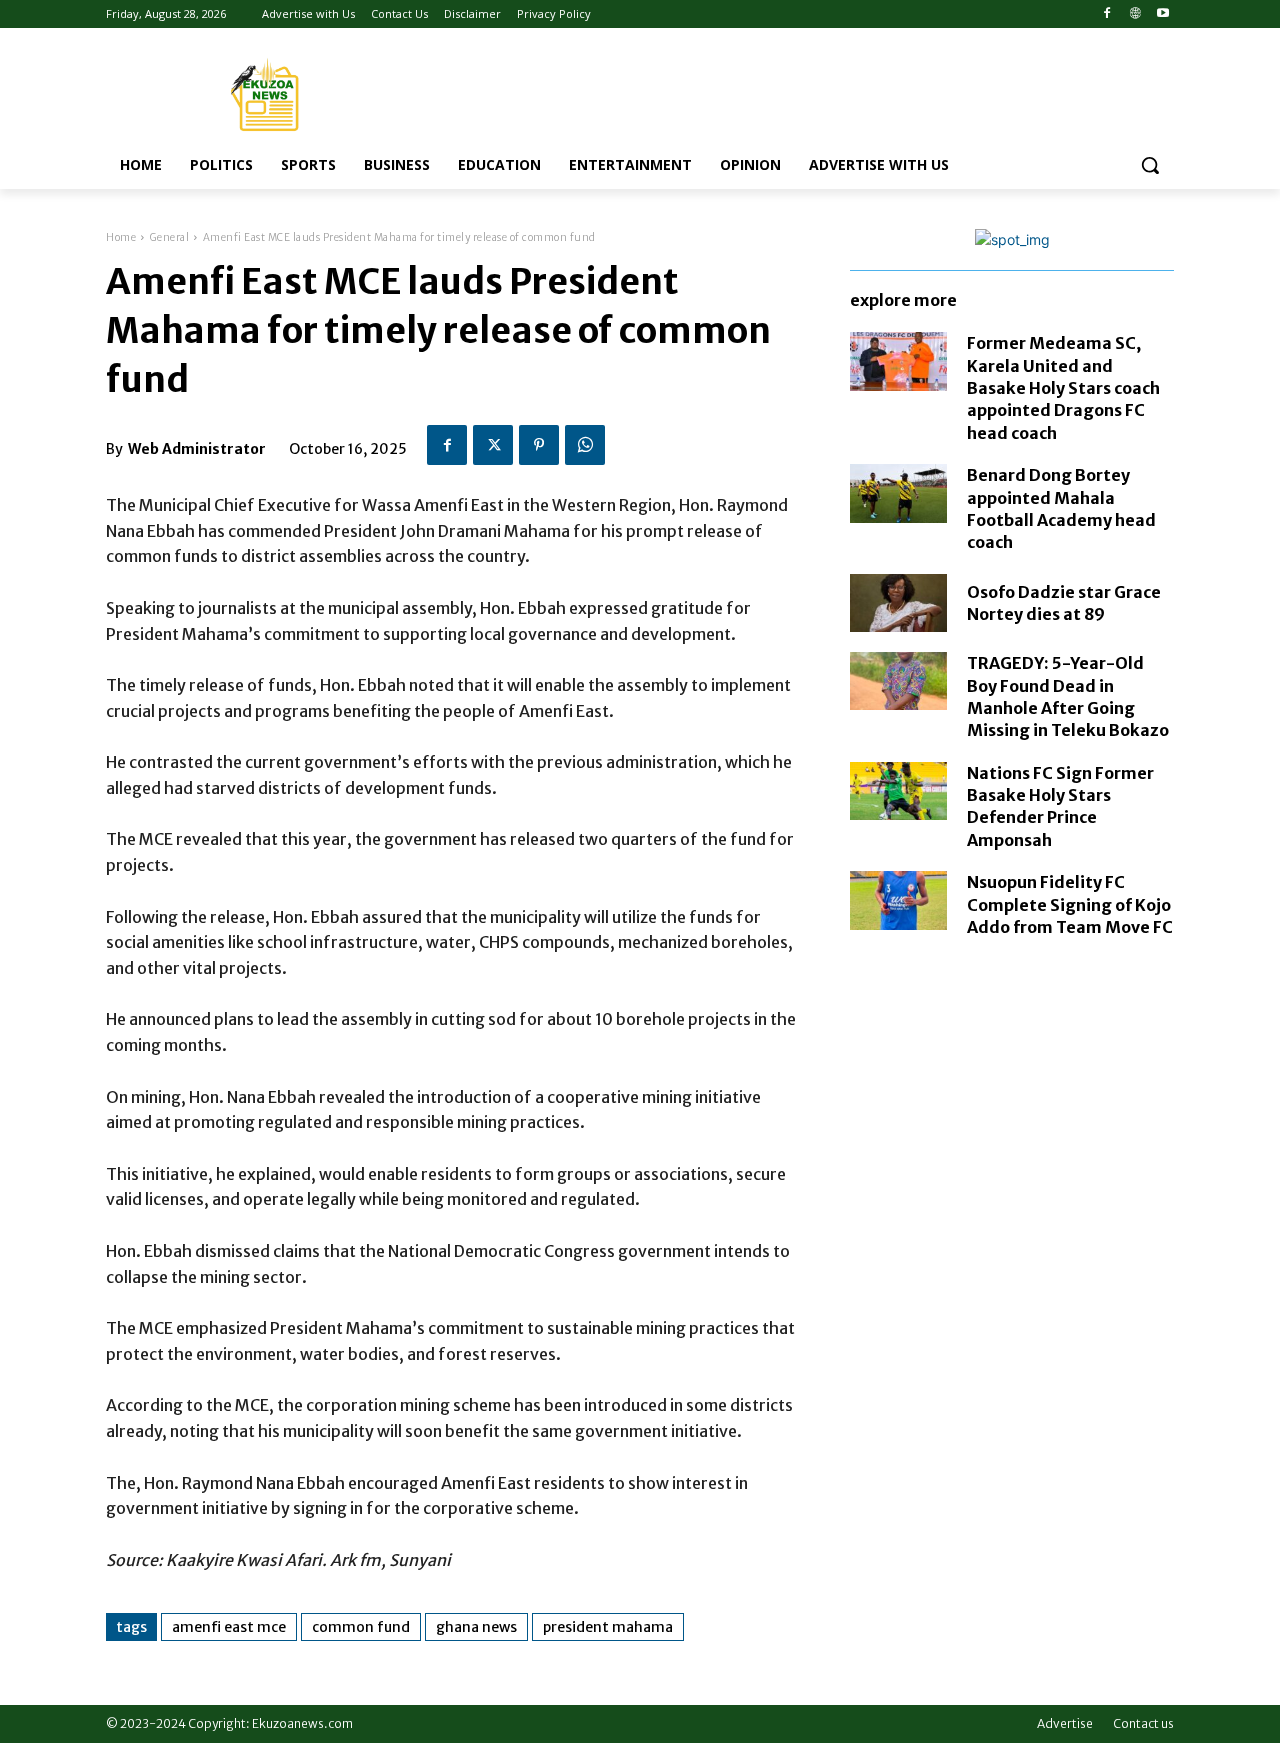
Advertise (1065, 1723)
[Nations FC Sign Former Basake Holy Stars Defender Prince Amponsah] (898, 791)
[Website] (1134, 14)
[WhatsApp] (585, 445)
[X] (493, 445)
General (170, 237)
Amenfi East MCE (229, 1627)
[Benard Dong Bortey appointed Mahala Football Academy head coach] (898, 493)
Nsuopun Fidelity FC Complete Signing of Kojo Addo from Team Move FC (1070, 904)
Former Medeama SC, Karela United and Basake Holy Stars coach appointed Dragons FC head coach (1063, 388)
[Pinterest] (539, 445)
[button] (1150, 165)
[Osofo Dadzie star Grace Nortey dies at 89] (898, 603)
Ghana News (476, 1627)
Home (121, 237)
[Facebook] (1107, 14)
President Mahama (608, 1627)
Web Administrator (197, 449)
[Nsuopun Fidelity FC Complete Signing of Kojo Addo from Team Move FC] (898, 900)
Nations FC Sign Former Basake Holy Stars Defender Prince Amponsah (1060, 806)
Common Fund (361, 1627)
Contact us (1143, 1723)
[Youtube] (1162, 14)
